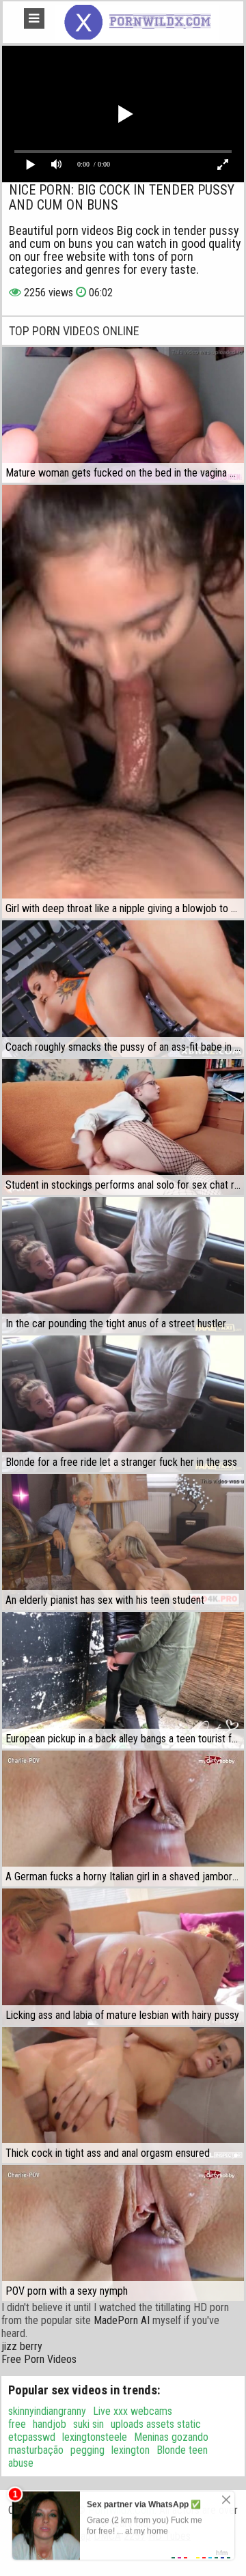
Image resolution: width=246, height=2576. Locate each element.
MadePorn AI (122, 2320)
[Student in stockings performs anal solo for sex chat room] (123, 1127)
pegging (87, 2450)
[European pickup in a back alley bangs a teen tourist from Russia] (123, 1680)
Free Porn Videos (39, 2359)
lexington (131, 2450)
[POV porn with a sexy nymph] (123, 2233)
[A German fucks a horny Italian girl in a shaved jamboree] (123, 1818)
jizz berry (22, 2346)
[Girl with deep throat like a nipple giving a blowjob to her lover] (123, 702)
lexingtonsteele (95, 2437)
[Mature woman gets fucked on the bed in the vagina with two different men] (123, 415)
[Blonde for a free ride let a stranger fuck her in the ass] (123, 1404)
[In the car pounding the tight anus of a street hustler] (123, 1265)
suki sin (88, 2424)
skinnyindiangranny (47, 2411)
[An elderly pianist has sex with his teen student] (123, 1542)
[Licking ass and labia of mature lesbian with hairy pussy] (123, 1957)
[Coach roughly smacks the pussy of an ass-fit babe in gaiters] (123, 989)
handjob (50, 2424)
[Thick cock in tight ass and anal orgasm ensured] (123, 2095)
